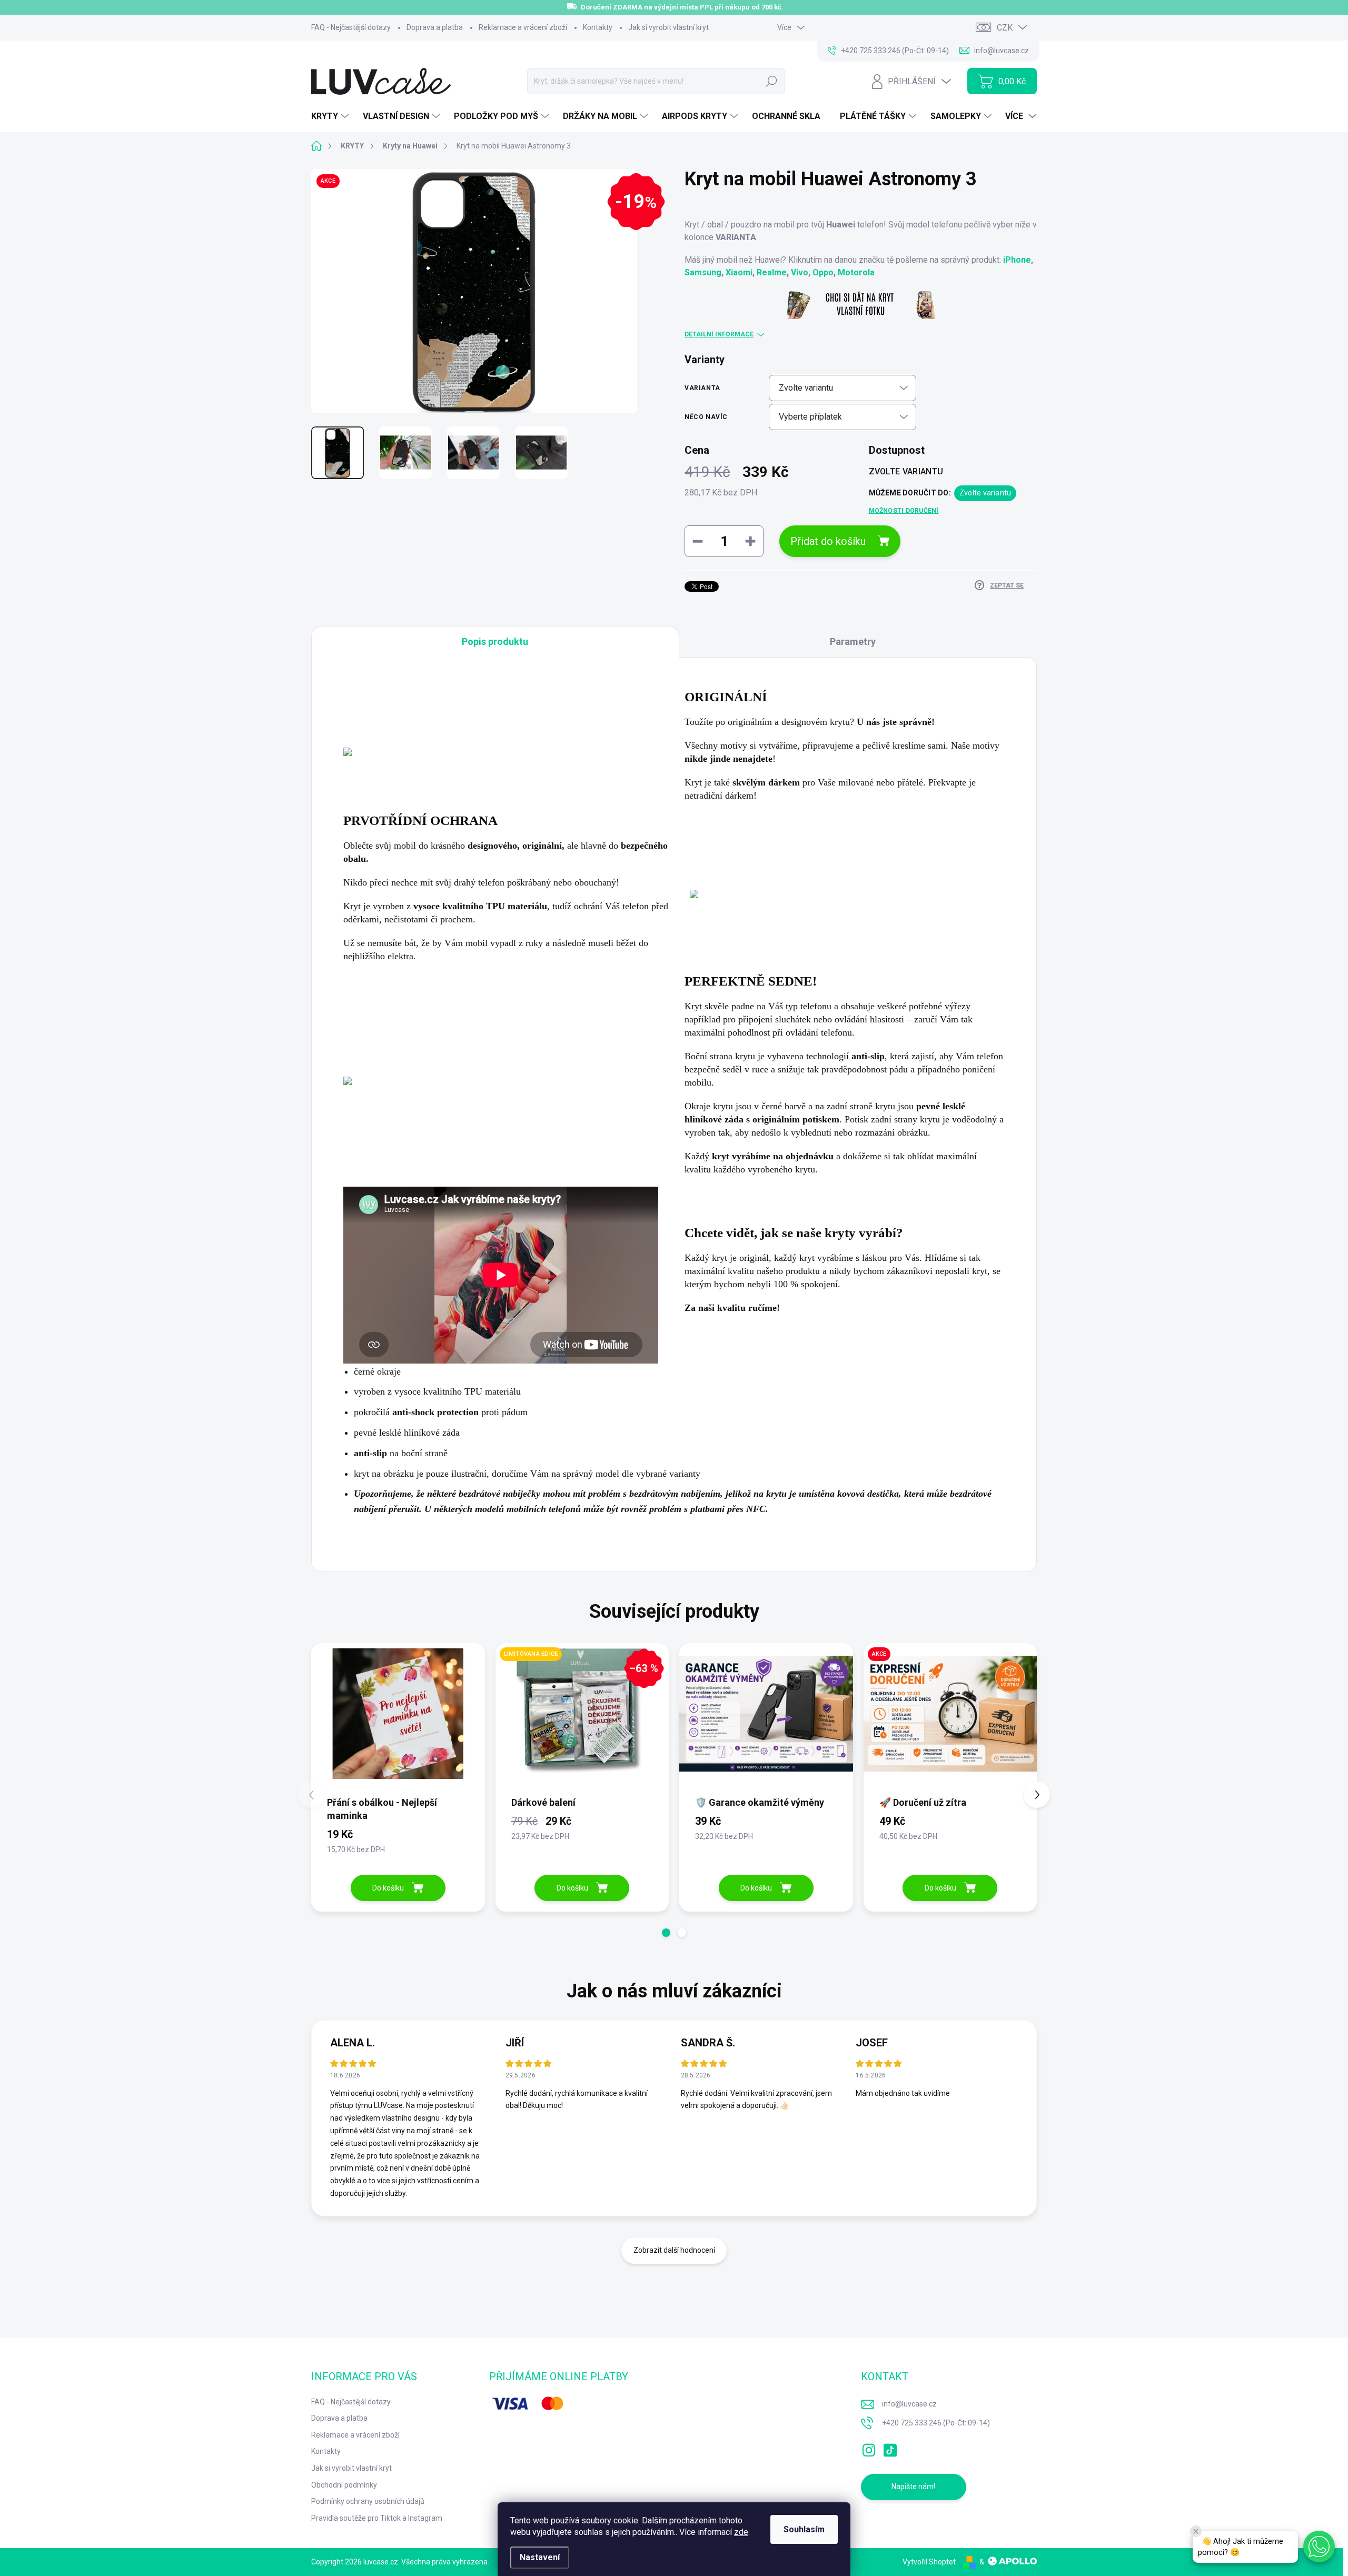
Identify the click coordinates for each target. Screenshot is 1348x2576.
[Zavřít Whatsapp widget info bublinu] (1196, 2531)
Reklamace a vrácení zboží (523, 27)
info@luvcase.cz (909, 2404)
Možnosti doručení (904, 511)
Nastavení (540, 2557)
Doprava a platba (435, 27)
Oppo (823, 272)
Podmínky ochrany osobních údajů (368, 2501)
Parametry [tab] (853, 641)
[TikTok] (890, 2448)
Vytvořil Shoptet (929, 2562)
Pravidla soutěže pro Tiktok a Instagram (377, 2518)
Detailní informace (719, 334)
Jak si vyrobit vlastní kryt (668, 27)
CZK (1005, 28)
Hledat (771, 81)
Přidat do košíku (828, 541)
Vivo (800, 272)
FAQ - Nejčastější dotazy (351, 27)
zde (741, 2532)
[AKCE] (950, 1719)
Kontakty (598, 27)
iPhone (1017, 260)
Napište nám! (913, 2487)
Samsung (703, 272)
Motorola (856, 272)
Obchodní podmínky (344, 2485)
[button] (666, 1933)
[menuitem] (331, 116)
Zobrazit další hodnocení (674, 2250)
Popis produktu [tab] (495, 641)
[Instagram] (869, 2448)
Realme (772, 272)
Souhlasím (804, 2529)
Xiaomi (739, 272)
